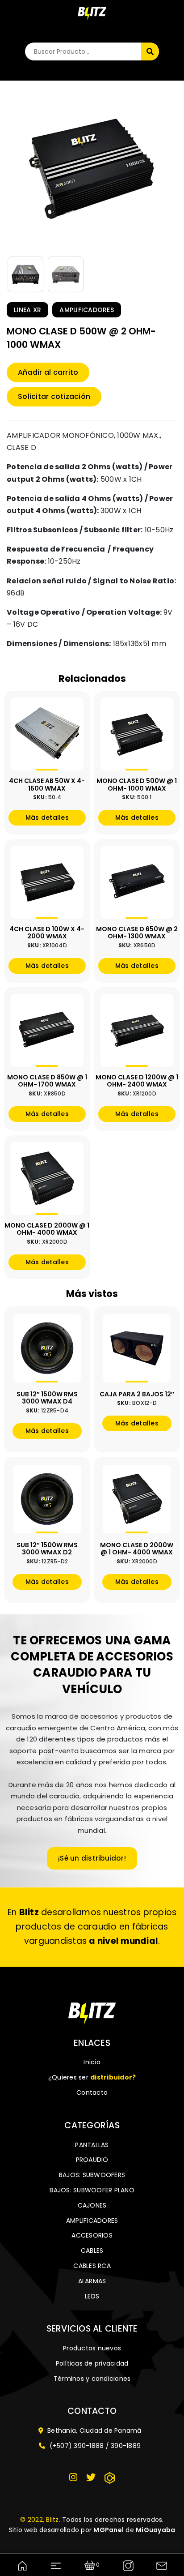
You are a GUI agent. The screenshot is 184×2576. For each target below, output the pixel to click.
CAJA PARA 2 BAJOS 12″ (137, 1394)
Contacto (92, 2092)
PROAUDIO (92, 2160)
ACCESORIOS (92, 2235)
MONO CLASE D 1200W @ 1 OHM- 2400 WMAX (137, 1081)
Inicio (92, 2062)
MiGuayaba (155, 2530)
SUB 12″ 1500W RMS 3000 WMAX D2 (47, 1549)
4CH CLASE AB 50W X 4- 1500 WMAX (47, 785)
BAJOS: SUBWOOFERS (92, 2175)
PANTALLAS (92, 2145)
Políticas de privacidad (92, 2363)
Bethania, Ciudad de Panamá (94, 2431)
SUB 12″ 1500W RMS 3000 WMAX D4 (47, 1398)
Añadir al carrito (48, 372)
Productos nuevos (92, 2348)
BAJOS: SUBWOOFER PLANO (92, 2190)
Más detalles (47, 817)
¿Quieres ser (92, 2077)
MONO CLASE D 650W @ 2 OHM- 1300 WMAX (137, 933)
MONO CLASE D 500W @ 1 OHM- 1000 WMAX (137, 785)
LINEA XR (27, 310)
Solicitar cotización (54, 396)
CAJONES (92, 2205)
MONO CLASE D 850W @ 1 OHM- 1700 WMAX (47, 1081)
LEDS (92, 2296)
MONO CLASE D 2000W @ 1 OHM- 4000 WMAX (47, 1229)
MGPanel (109, 2530)
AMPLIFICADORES (87, 310)
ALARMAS (92, 2281)
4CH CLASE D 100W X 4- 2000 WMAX (47, 933)
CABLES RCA (92, 2266)
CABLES (92, 2251)
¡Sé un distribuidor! (92, 1858)
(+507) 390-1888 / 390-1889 (94, 2446)
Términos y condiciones (92, 2379)
